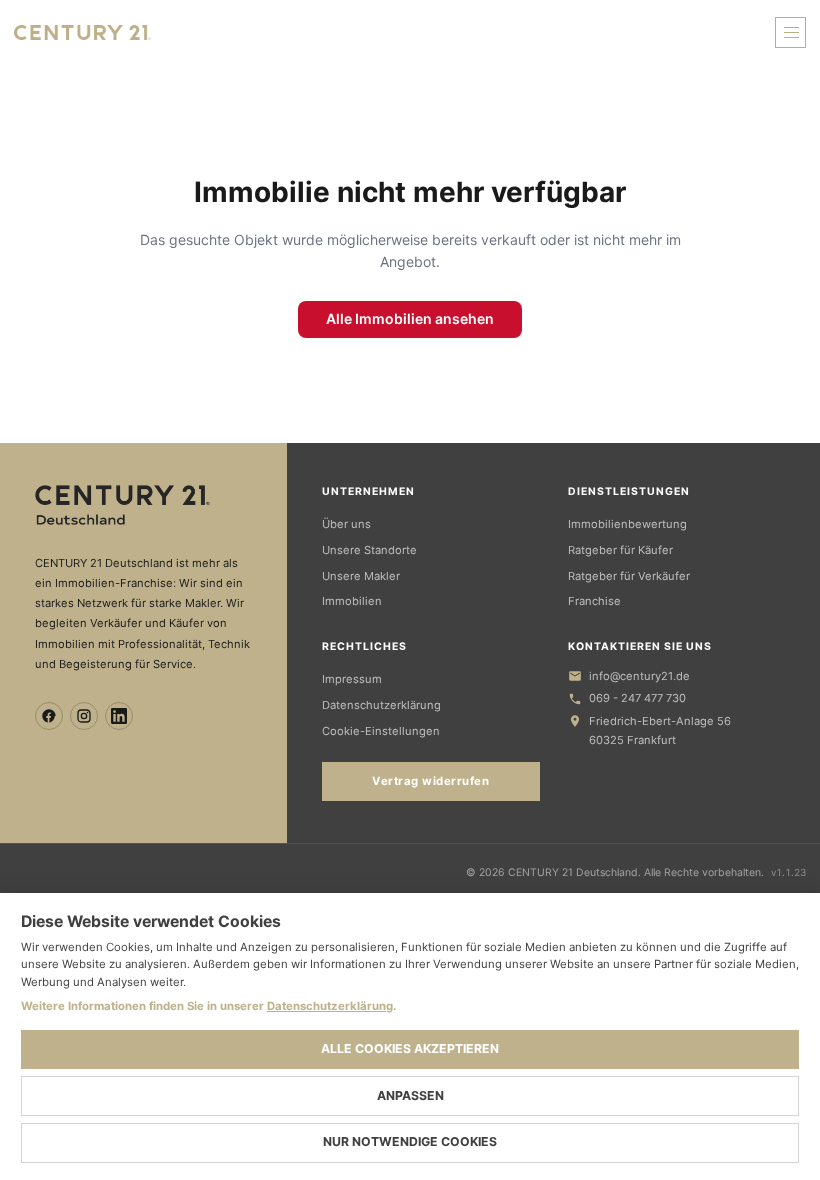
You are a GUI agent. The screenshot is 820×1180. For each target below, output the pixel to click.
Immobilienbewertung (627, 524)
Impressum (352, 679)
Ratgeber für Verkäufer (629, 576)
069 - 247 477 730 (637, 698)
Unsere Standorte (369, 550)
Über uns (346, 524)
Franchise (594, 601)
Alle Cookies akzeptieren (410, 1048)
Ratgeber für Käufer (620, 550)
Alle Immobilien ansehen (410, 318)
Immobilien (352, 601)
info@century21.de (639, 676)
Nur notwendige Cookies (410, 1141)
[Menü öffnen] (790, 32)
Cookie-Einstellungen (381, 731)
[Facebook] (49, 716)
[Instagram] (84, 716)
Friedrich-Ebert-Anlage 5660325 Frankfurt (660, 730)
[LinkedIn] (119, 716)
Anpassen (410, 1095)
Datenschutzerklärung (381, 705)
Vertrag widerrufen (430, 781)
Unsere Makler (361, 576)
